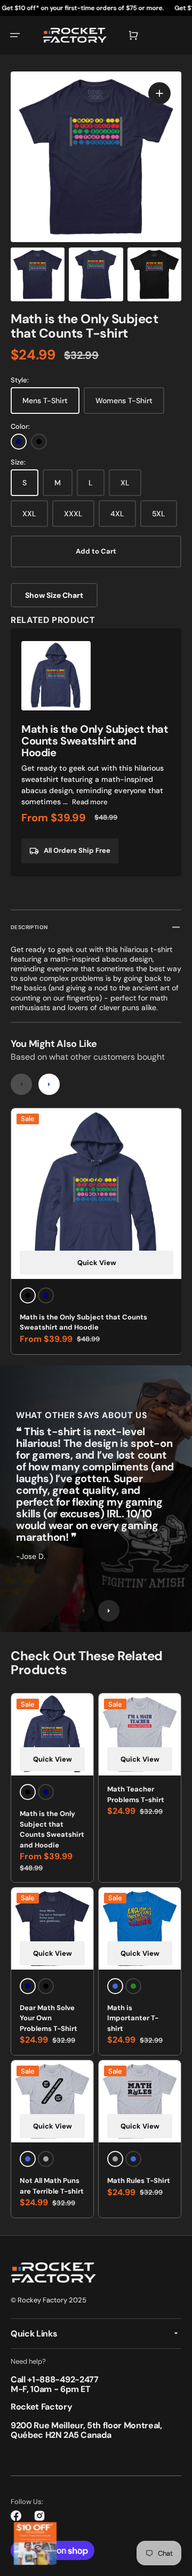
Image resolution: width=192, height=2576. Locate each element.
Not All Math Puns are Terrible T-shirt (52, 2186)
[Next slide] (49, 1084)
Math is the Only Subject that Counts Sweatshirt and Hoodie (83, 1322)
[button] (15, 35)
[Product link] (52, 1971)
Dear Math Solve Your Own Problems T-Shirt (49, 2018)
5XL (159, 514)
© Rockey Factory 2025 (49, 2300)
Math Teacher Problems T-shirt (136, 1794)
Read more (90, 802)
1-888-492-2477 (65, 2379)
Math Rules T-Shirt (139, 2181)
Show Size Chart (54, 595)
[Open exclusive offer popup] (35, 2543)
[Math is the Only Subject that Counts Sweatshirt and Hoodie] (96, 752)
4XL (117, 514)
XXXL (73, 514)
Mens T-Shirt (45, 401)
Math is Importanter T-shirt (133, 2018)
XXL (29, 514)
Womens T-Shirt (124, 401)
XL (125, 483)
